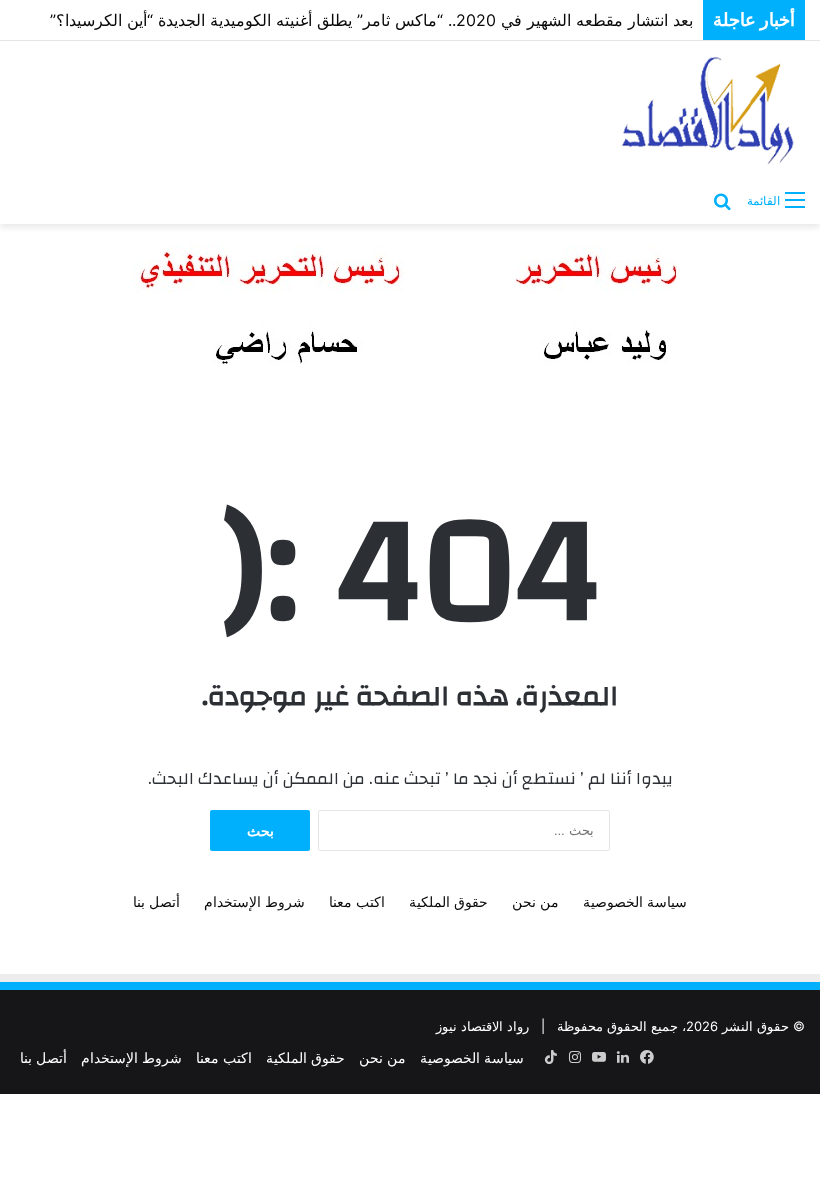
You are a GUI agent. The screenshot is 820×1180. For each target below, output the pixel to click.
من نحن (535, 901)
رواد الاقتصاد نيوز (482, 1026)
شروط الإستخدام (254, 901)
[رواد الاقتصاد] (710, 110)
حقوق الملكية (448, 901)
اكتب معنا (357, 901)
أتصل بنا (156, 901)
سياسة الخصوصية (635, 901)
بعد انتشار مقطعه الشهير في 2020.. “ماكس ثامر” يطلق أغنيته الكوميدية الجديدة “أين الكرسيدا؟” (371, 20)
